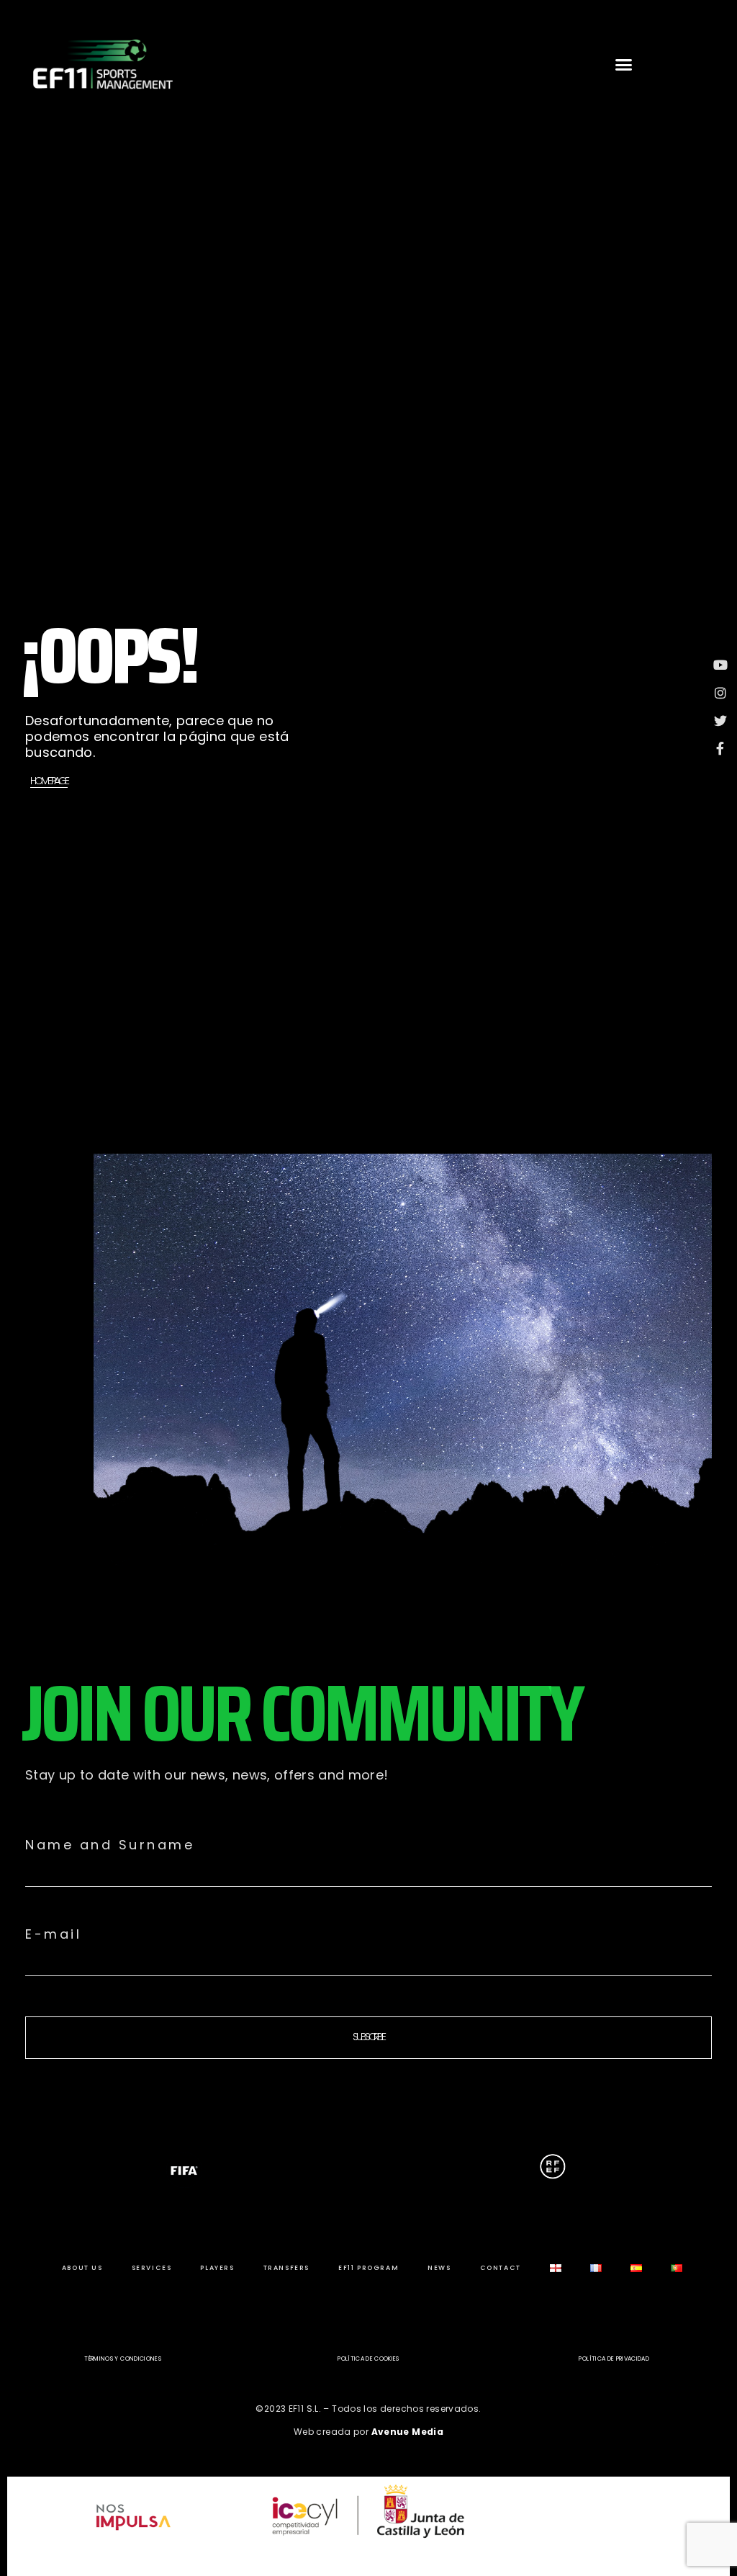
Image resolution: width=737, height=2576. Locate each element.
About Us (82, 2268)
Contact (501, 2268)
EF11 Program (368, 2268)
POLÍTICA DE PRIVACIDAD (614, 2359)
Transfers (286, 2268)
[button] (624, 64)
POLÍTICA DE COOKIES (368, 2359)
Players (217, 2268)
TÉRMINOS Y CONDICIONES (123, 2359)
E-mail (53, 1934)
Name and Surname (110, 1845)
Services (152, 2268)
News (439, 2268)
